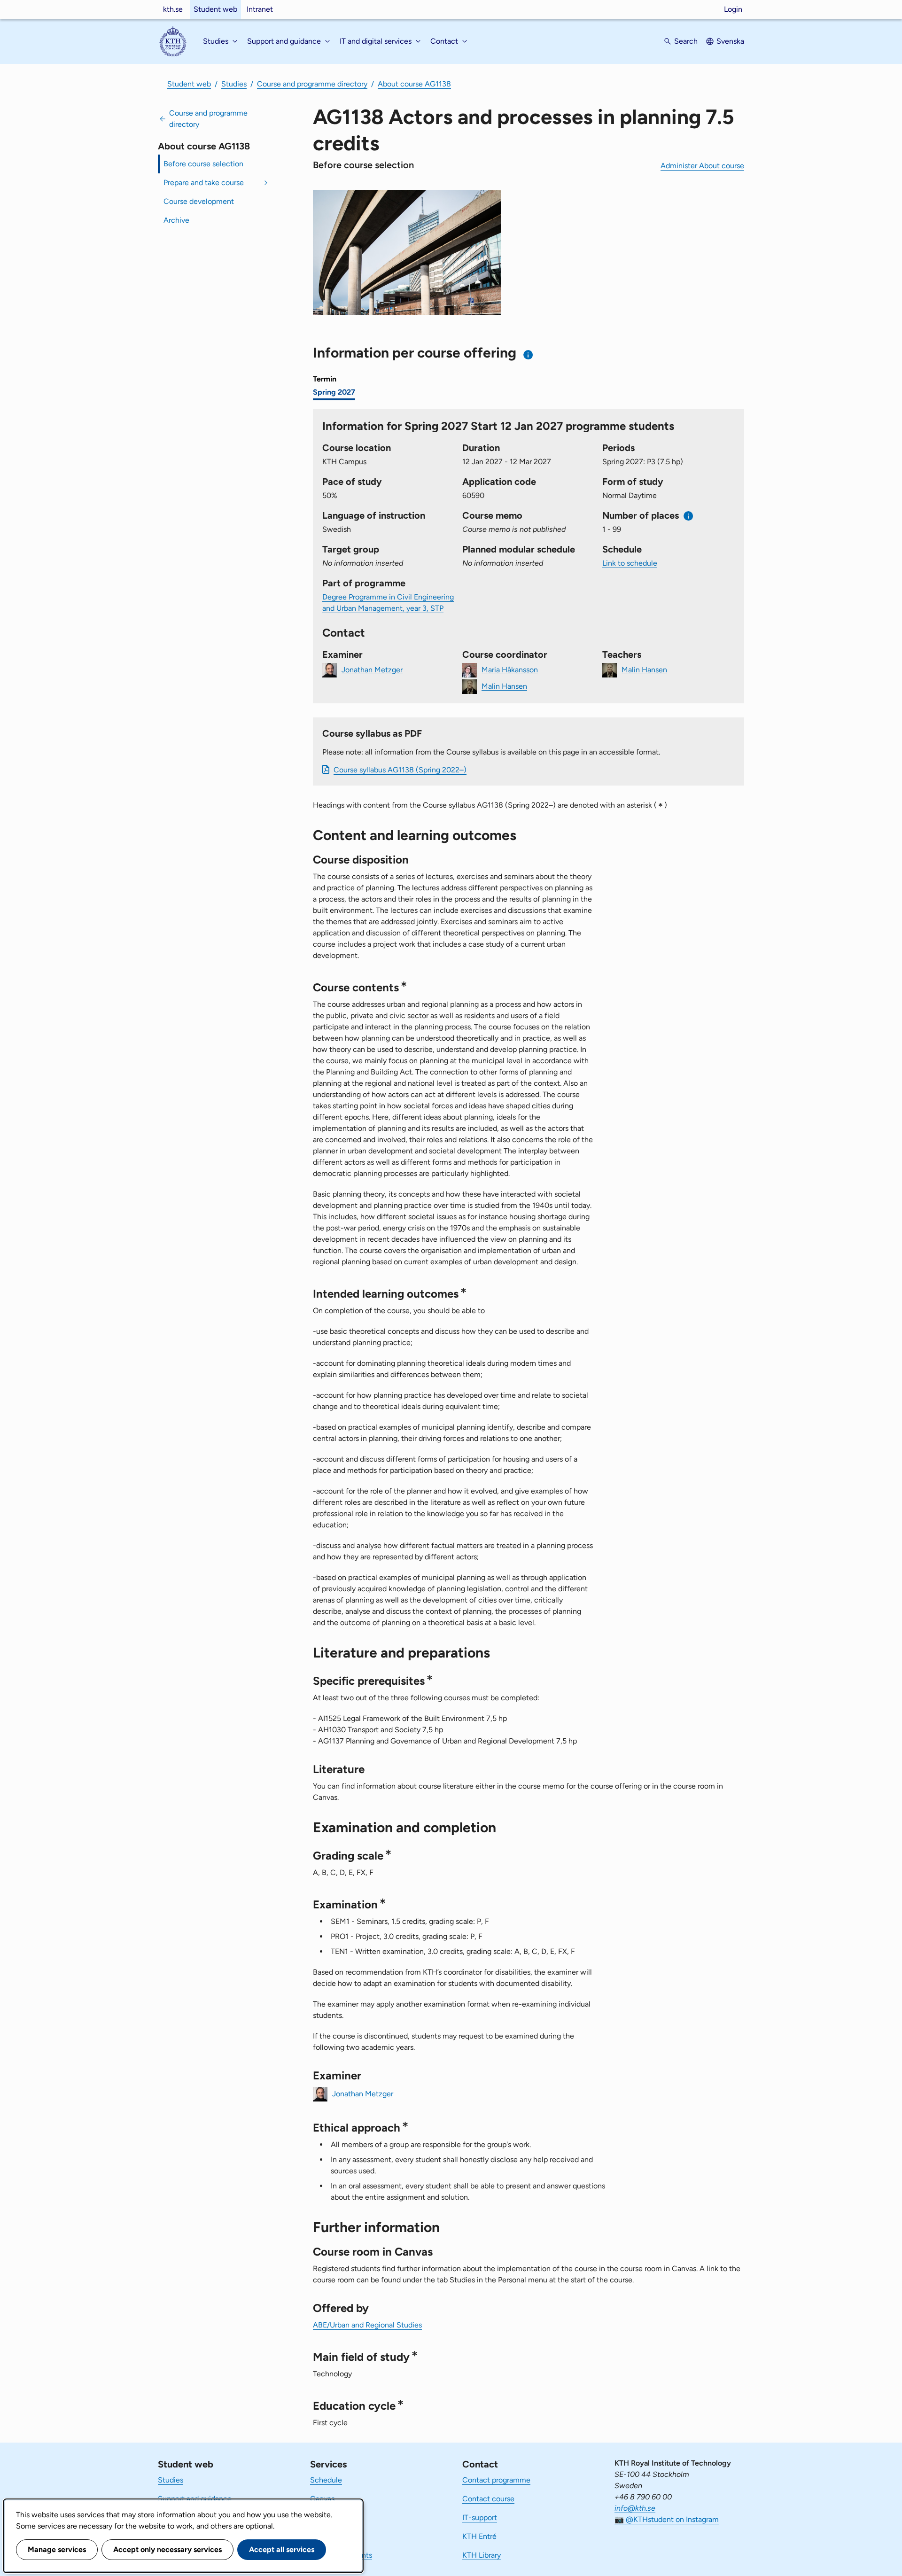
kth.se (173, 9)
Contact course (488, 2499)
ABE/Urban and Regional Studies (367, 2325)
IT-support (480, 2518)
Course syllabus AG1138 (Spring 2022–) (400, 770)
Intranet (260, 9)
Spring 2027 (334, 392)
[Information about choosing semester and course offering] (528, 354)
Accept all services (282, 2549)
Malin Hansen (504, 686)
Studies (234, 84)
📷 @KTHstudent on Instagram (667, 2519)
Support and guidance (195, 2499)
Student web (215, 9)
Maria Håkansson (510, 669)
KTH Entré (479, 2536)
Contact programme (496, 2480)
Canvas (322, 2499)
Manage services (57, 2549)
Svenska (730, 41)
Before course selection (203, 164)
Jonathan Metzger (372, 669)
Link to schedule (630, 563)
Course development (199, 201)
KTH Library (482, 2555)
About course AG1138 (414, 84)
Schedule (326, 2480)
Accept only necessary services (167, 2549)
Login (733, 9)
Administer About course (702, 166)
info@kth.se (635, 2508)
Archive (176, 220)
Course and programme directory (312, 84)
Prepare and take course (204, 183)
